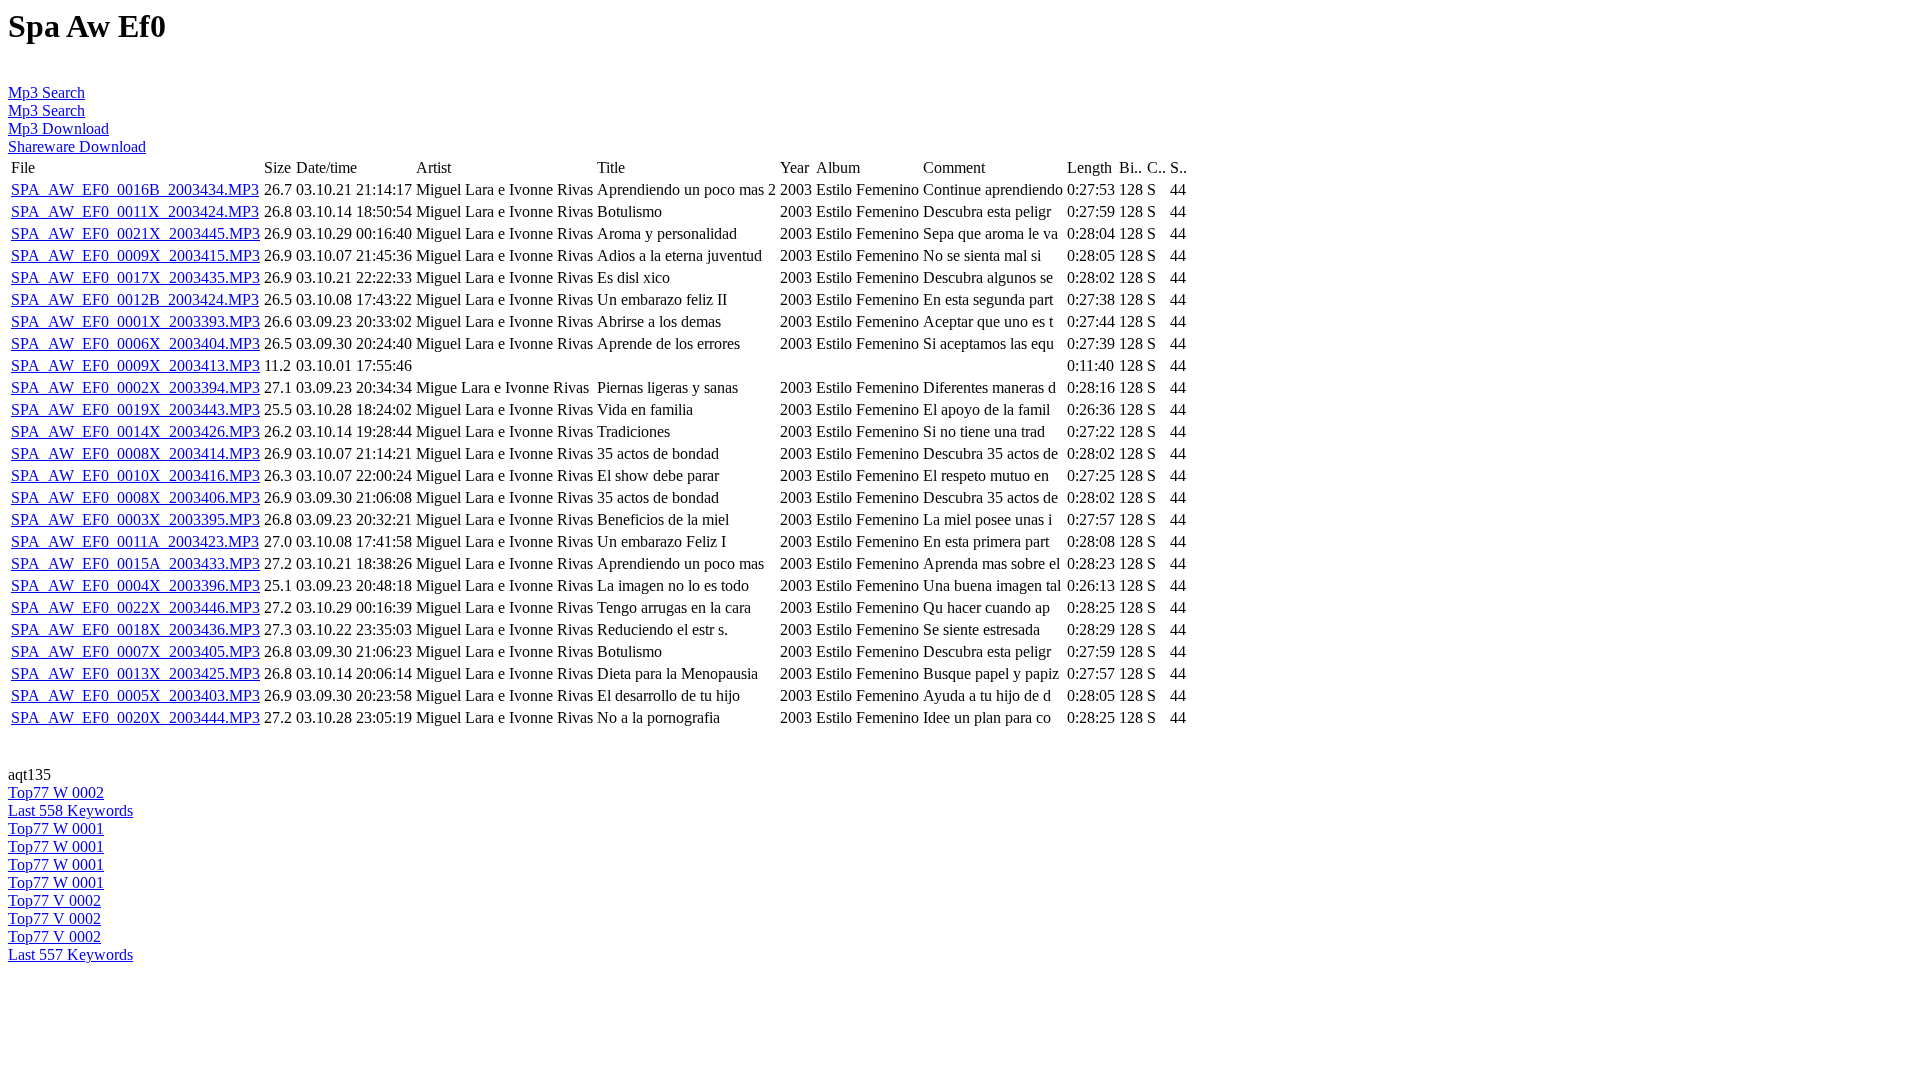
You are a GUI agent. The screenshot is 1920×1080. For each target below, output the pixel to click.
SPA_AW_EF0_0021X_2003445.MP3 (135, 233)
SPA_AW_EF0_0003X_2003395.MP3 (135, 519)
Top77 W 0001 (56, 828)
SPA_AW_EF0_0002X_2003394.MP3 (135, 387)
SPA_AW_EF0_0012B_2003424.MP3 (135, 299)
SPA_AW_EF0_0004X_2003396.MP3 (135, 585)
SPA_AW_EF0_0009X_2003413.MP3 (135, 365)
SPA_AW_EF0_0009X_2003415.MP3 (135, 255)
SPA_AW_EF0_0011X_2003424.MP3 (135, 211)
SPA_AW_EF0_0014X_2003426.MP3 (135, 431)
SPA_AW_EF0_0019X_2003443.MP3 (135, 409)
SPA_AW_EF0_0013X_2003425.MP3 (135, 673)
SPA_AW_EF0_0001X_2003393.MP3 (135, 321)
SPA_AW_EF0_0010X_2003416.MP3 (135, 475)
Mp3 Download (58, 128)
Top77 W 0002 (56, 792)
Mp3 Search (46, 92)
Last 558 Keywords (70, 810)
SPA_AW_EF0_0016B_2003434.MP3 (135, 189)
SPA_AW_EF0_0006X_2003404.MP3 (135, 343)
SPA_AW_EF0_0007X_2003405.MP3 (135, 651)
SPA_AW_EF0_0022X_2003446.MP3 (135, 607)
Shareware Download (77, 146)
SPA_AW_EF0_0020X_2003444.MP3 (135, 717)
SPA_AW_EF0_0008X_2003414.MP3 (135, 453)
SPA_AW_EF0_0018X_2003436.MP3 (135, 629)
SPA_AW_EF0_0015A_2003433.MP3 (135, 563)
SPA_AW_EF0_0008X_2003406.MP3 (135, 497)
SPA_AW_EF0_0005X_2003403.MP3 (135, 695)
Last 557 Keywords (70, 954)
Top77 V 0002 (54, 900)
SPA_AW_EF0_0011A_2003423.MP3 (135, 541)
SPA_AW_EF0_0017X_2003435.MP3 (135, 277)
